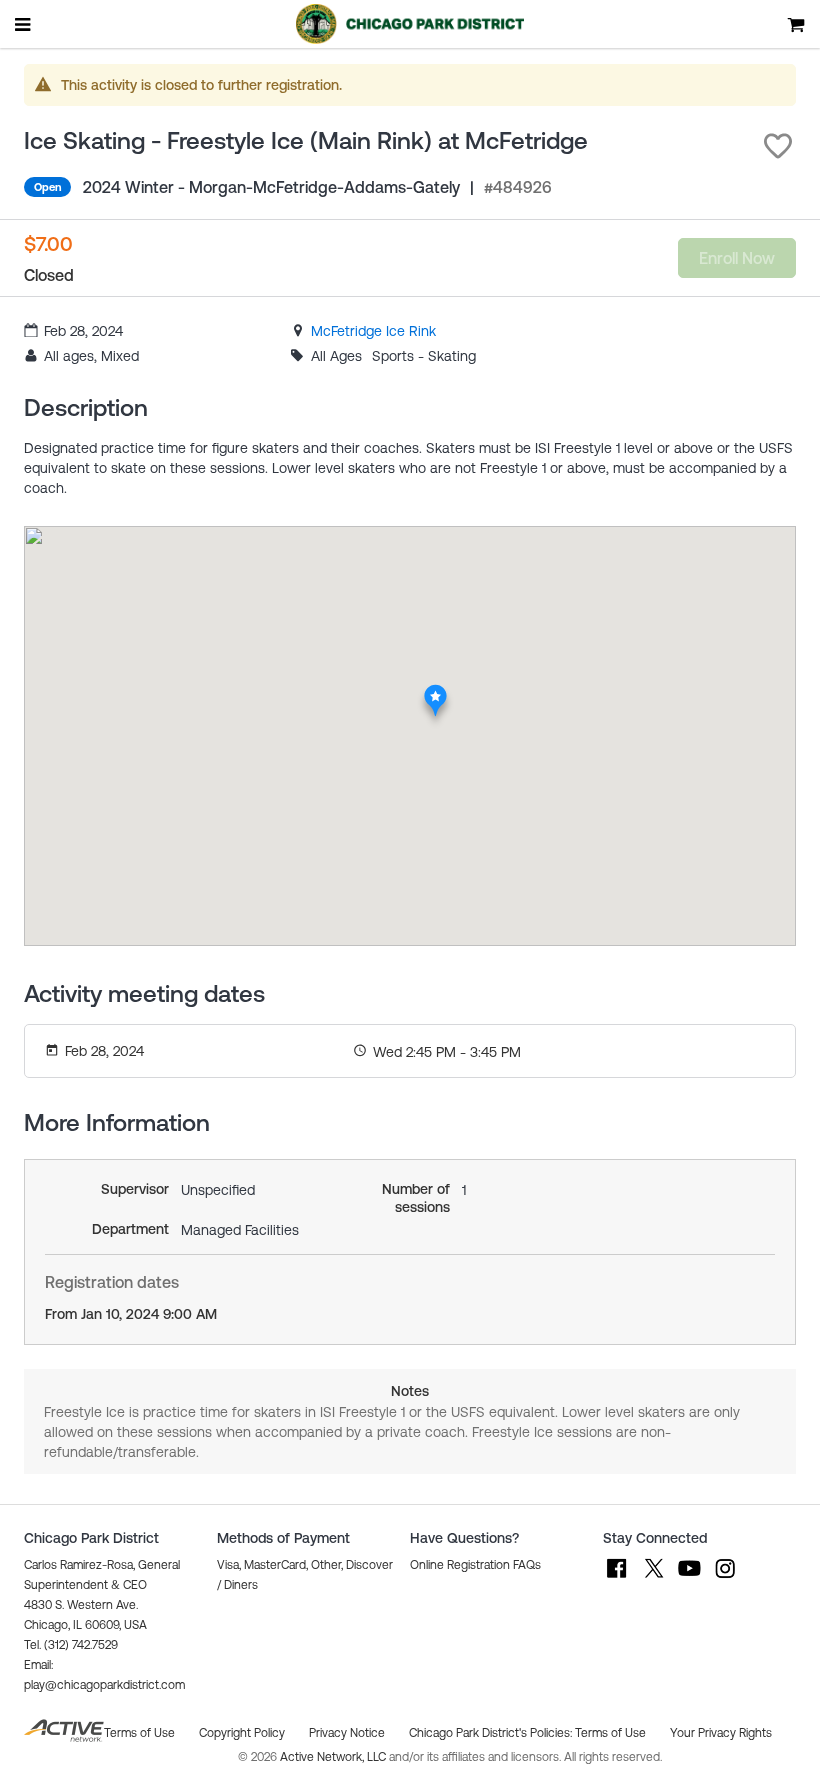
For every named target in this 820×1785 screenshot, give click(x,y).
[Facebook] (617, 1578)
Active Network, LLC (334, 1757)
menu (24, 24)
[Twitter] (653, 1578)
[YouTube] (689, 1578)
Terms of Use (610, 1733)
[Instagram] (725, 1578)
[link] (373, 331)
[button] (778, 146)
